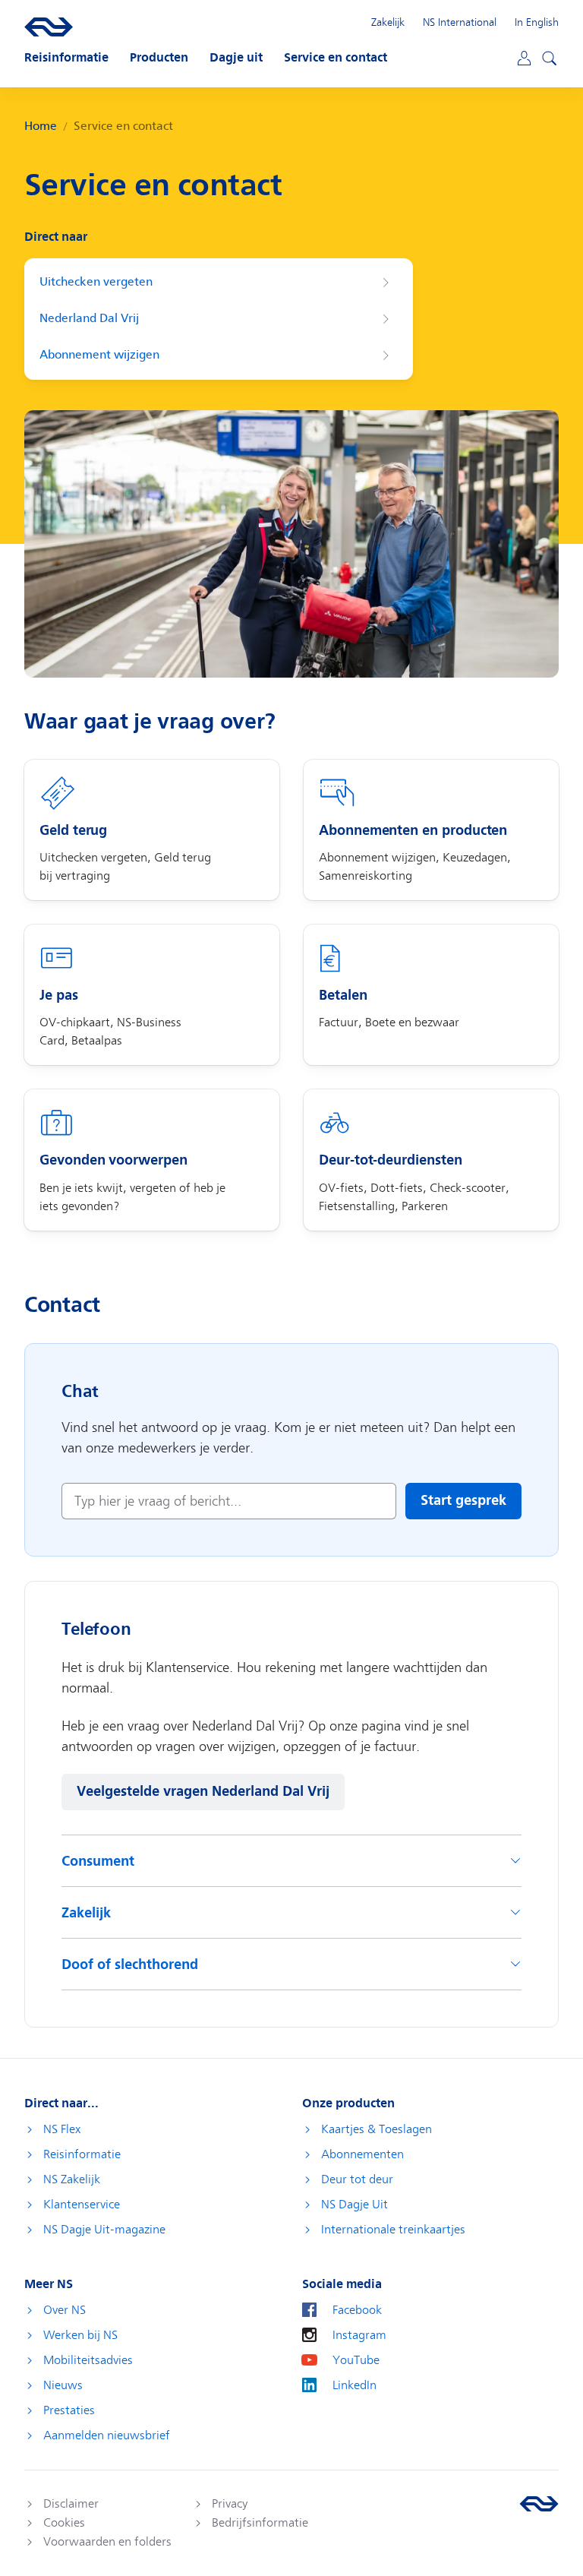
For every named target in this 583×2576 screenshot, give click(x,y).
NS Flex (62, 2129)
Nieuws (63, 2385)
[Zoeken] (547, 56)
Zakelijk (388, 22)
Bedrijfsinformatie (260, 2523)
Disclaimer (71, 2504)
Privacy (230, 2504)
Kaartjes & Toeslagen (377, 2129)
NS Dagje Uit (355, 2205)
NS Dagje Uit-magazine (104, 2230)
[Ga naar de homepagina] (539, 2504)
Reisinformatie (82, 2154)
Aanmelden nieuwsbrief (107, 2435)
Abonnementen (362, 2154)
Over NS (65, 2310)
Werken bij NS (80, 2335)
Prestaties (69, 2410)
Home (41, 126)
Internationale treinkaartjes (393, 2230)
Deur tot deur (357, 2179)
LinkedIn (355, 2385)
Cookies (64, 2523)
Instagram (359, 2335)
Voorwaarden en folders (107, 2542)
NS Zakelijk (72, 2179)
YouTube (356, 2360)
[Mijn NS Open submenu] (523, 57)
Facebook (357, 2310)
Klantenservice (82, 2205)
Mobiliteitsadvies (88, 2360)
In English (537, 22)
